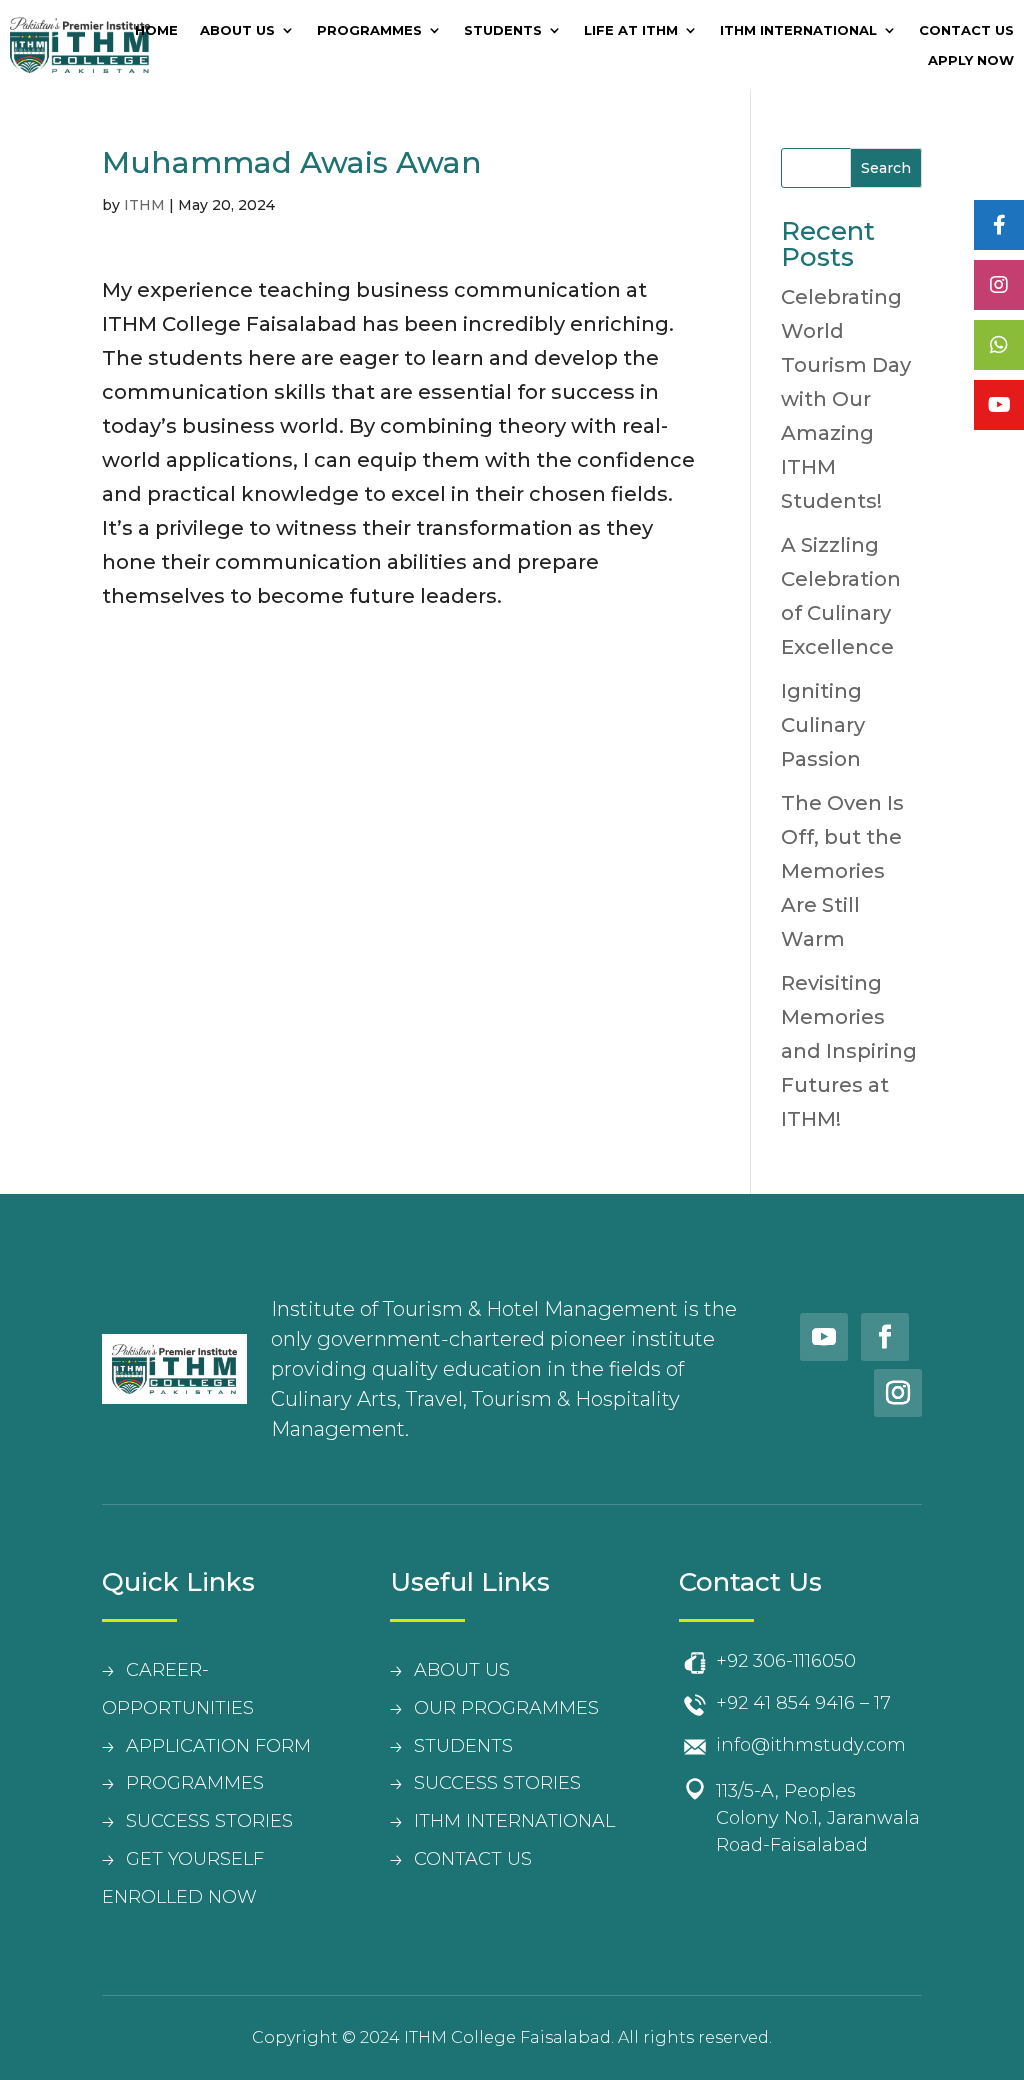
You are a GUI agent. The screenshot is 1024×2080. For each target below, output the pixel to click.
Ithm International (514, 1821)
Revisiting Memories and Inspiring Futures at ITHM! (849, 1051)
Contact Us (966, 30)
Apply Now (971, 60)
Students (503, 30)
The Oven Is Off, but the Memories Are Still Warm (842, 871)
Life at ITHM (631, 30)
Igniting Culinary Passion (823, 725)
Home (156, 30)
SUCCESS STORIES (209, 1821)
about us (462, 1670)
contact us (473, 1859)
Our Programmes (506, 1708)
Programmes (369, 30)
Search (886, 168)
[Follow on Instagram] (898, 1393)
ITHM (144, 205)
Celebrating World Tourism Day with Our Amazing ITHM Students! (846, 399)
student (458, 1746)
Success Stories (497, 1783)
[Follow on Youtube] (824, 1337)
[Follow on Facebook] (885, 1337)
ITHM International (798, 30)
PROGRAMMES (195, 1783)
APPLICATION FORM (218, 1746)
